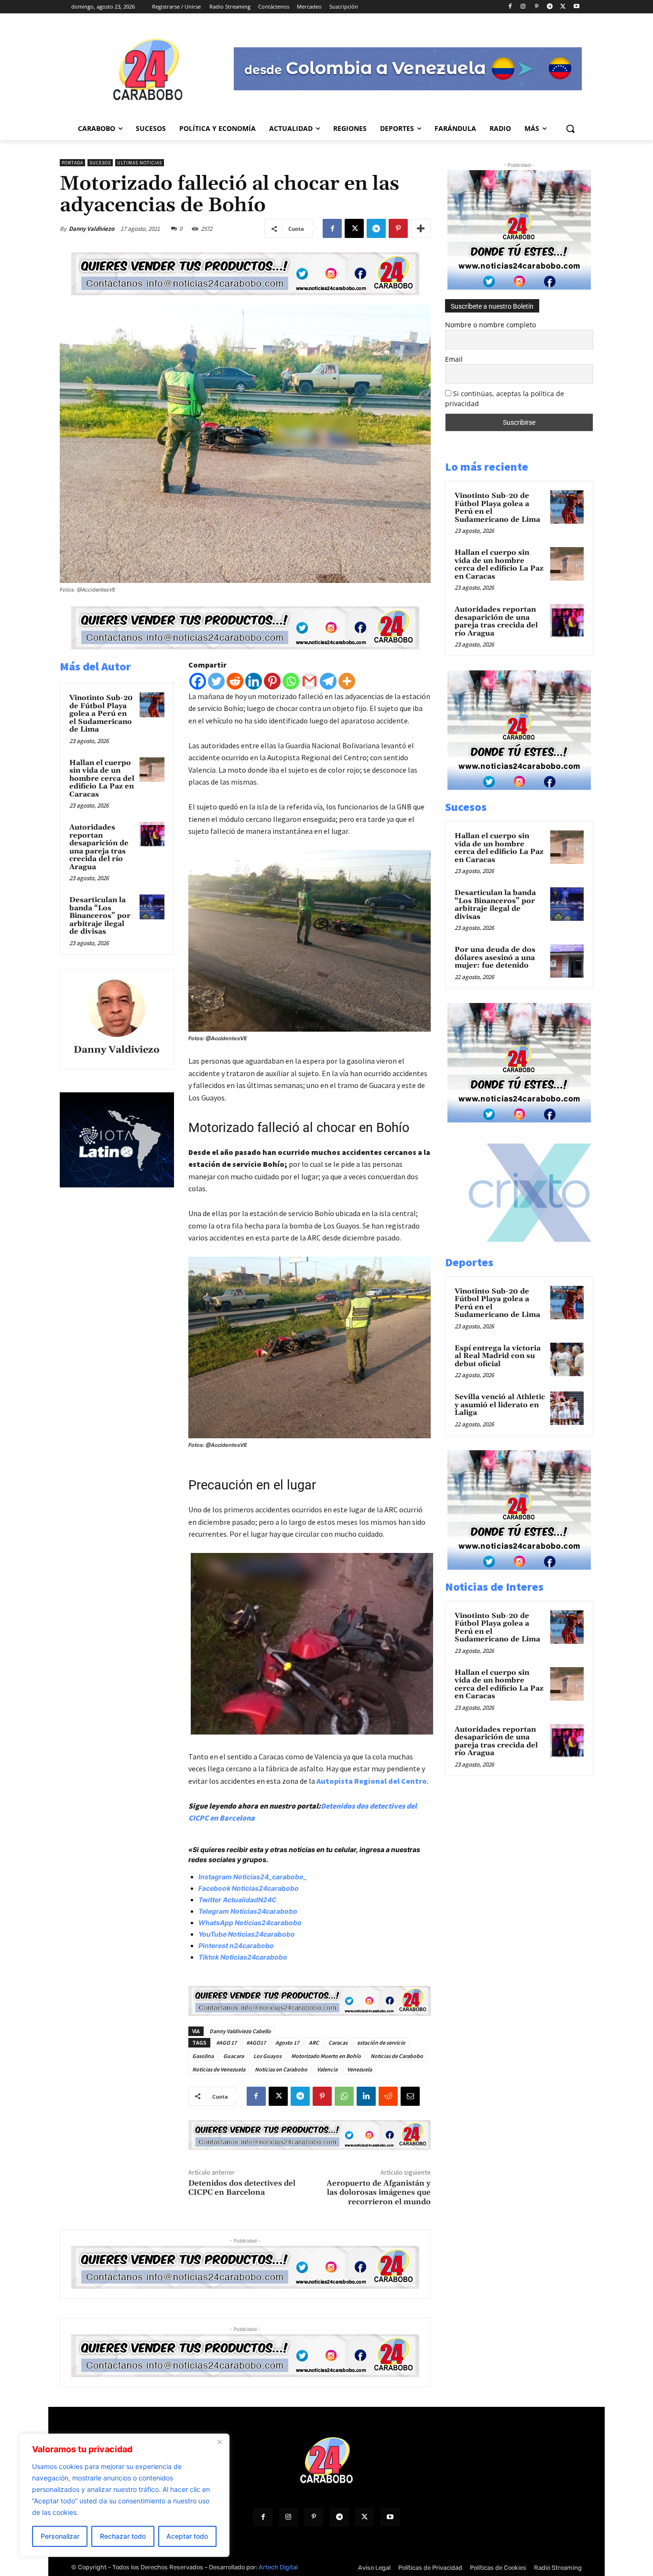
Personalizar (60, 2536)
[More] (421, 228)
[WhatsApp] (344, 2096)
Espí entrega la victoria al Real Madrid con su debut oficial (498, 1356)
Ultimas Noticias (140, 163)
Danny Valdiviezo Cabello (240, 2031)
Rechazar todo (123, 2536)
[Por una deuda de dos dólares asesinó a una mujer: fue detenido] (567, 961)
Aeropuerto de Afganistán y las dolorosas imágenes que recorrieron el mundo (379, 2192)
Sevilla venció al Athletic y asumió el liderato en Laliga (500, 1405)
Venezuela (359, 2069)
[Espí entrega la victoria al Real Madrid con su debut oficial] (567, 1359)
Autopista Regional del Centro (372, 1781)
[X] (563, 7)
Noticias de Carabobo (397, 2056)
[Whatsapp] (291, 681)
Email (454, 359)
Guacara (234, 2056)
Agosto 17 (287, 2042)
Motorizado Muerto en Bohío (326, 2056)
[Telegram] (550, 7)
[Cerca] (219, 2442)
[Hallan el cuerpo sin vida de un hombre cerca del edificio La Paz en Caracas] (152, 770)
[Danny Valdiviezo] (117, 1008)
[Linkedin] (254, 681)
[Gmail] (310, 681)
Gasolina (203, 2056)
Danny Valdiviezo (92, 229)
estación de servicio (381, 2042)
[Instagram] (523, 7)
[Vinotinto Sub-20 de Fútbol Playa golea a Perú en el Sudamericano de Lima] (152, 705)
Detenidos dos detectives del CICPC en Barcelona (242, 2188)
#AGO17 (256, 2042)
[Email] (410, 2096)
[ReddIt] (388, 2096)
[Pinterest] (537, 7)
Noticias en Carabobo (281, 2069)
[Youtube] (576, 7)
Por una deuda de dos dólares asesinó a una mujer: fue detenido (495, 958)
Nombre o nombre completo (490, 325)
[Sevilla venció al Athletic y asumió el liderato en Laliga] (567, 1408)
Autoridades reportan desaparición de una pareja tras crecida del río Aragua (99, 847)
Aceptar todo (187, 2536)
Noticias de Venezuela (219, 2069)
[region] (124, 2495)
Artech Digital (278, 2567)
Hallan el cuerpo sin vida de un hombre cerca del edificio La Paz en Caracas (102, 779)
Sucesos (100, 163)
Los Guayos (267, 2056)
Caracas (338, 2042)
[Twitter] (216, 681)
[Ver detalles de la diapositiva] (539, 1249)
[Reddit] (235, 681)
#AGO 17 (226, 2042)
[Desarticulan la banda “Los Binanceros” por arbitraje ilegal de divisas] (152, 907)
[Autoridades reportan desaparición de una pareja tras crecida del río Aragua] (152, 834)
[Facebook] (510, 7)
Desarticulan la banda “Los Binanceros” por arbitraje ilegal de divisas (100, 916)
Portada (72, 163)
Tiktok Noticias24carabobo (243, 1957)
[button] (570, 129)
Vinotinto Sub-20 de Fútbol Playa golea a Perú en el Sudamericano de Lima (101, 714)
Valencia (327, 2069)
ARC (314, 2042)
